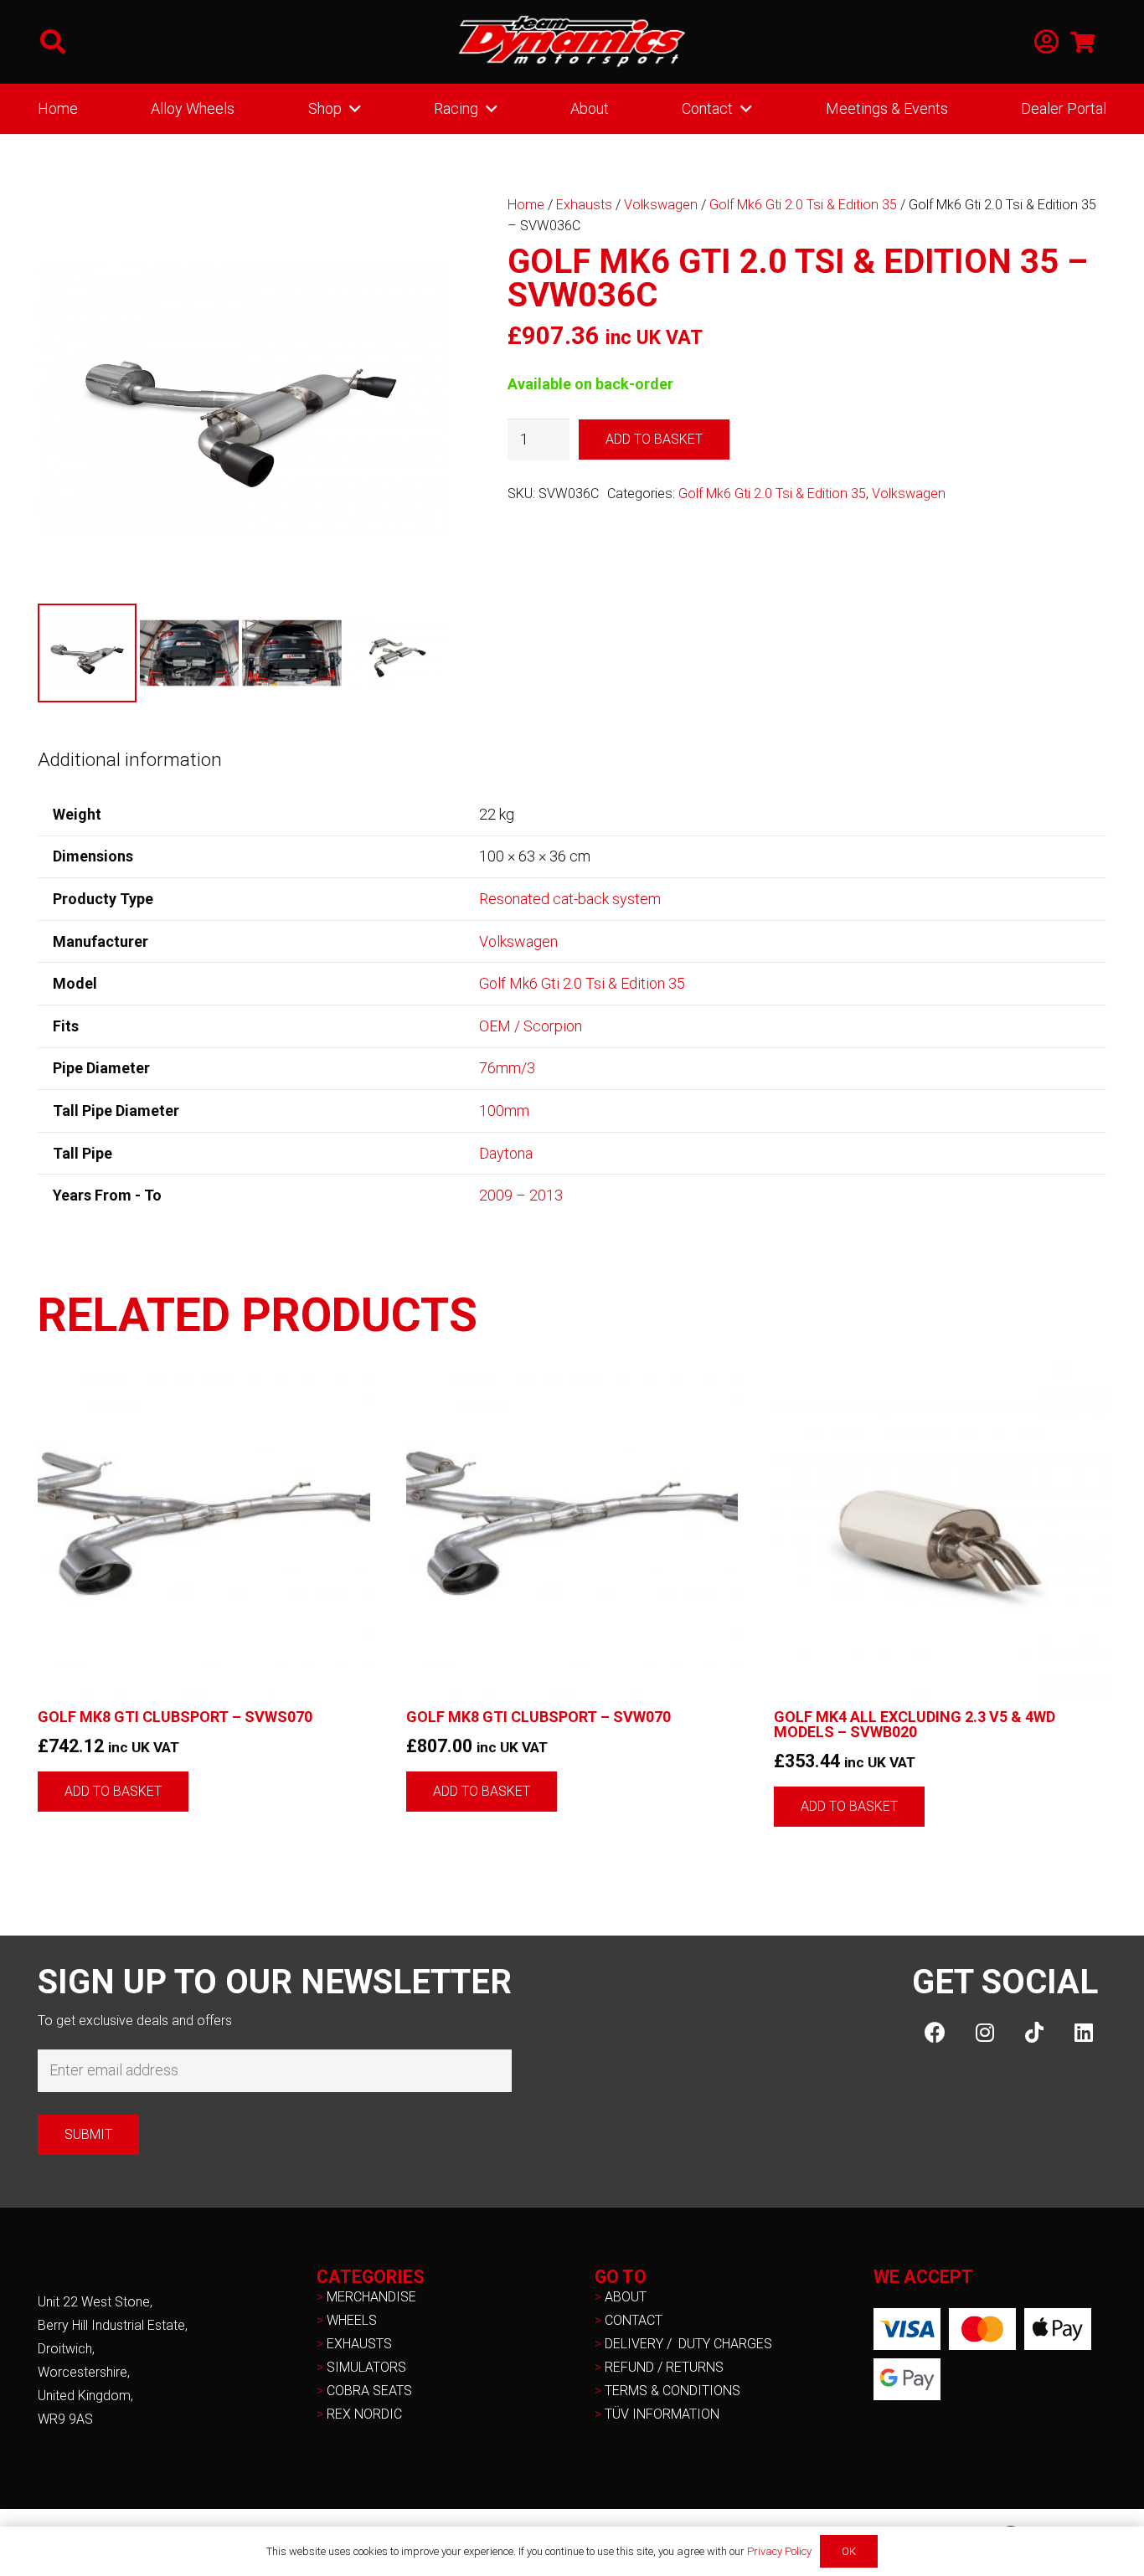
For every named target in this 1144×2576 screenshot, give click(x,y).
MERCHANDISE (371, 2297)
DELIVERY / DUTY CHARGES (688, 2344)
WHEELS (352, 2320)
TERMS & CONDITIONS (672, 2391)
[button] (53, 42)
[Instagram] (984, 2032)
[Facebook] (935, 2032)
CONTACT (634, 2320)
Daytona (506, 1153)
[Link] (1046, 42)
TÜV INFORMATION (662, 2414)
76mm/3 (507, 1068)
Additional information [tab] (130, 759)
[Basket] (1082, 42)
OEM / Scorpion (531, 1026)
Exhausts (584, 205)
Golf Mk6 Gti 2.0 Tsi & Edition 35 (803, 205)
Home (526, 205)
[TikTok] (1034, 2032)
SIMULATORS (366, 2367)
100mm (504, 1111)
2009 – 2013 (521, 1195)
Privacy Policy (779, 2551)
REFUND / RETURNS (664, 2367)
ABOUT (626, 2297)
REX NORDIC (366, 2414)
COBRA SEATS (369, 2391)
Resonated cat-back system (570, 899)
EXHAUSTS (359, 2344)
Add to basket (654, 439)
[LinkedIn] (1083, 2032)
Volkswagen (661, 205)
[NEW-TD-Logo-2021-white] (572, 42)
